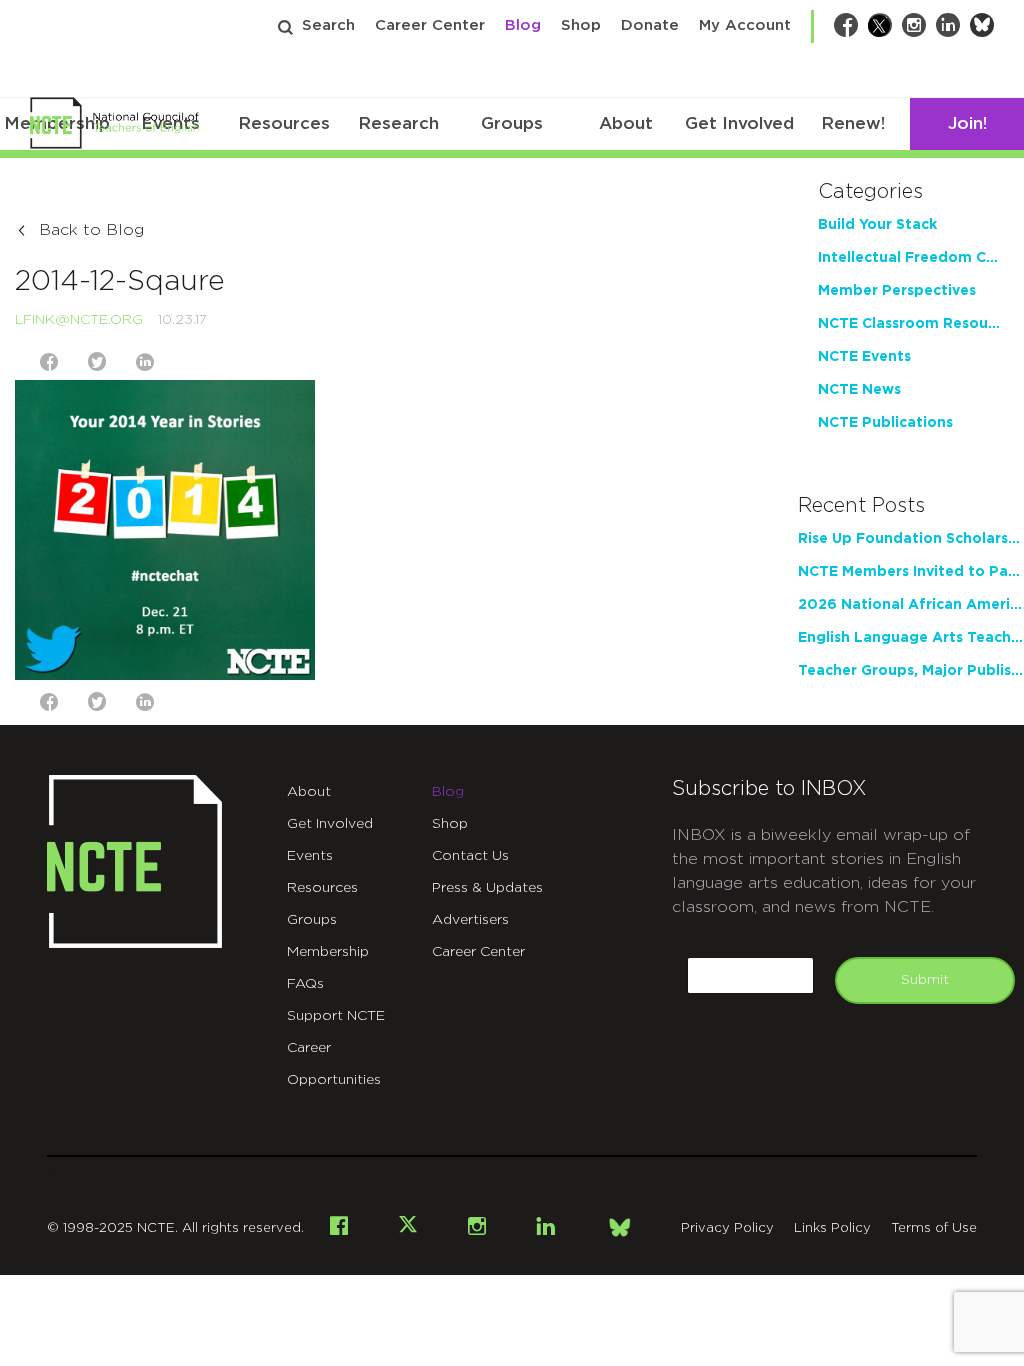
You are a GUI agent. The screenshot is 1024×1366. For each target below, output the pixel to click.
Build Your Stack (877, 225)
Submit (925, 980)
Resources (284, 123)
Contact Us (470, 856)
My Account (745, 25)
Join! (967, 123)
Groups (512, 123)
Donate (650, 25)
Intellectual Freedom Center (911, 258)
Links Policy (832, 1228)
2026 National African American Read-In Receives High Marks (911, 605)
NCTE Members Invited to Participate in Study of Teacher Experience (911, 572)
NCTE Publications (885, 423)
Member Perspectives (897, 291)
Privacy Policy (727, 1228)
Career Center (430, 25)
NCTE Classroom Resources (911, 324)
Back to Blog (91, 230)
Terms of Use (934, 1228)
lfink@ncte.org (79, 320)
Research (398, 123)
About (626, 123)
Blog (523, 25)
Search (328, 25)
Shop (581, 25)
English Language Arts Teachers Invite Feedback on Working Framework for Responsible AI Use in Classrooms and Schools (911, 638)
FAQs (305, 984)
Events (310, 856)
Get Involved (739, 123)
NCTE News (859, 390)
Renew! (853, 123)
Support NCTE (336, 1016)
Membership (328, 952)
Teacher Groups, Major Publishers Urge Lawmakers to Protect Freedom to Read (911, 671)
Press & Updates (487, 888)
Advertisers (470, 920)
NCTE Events (864, 357)
